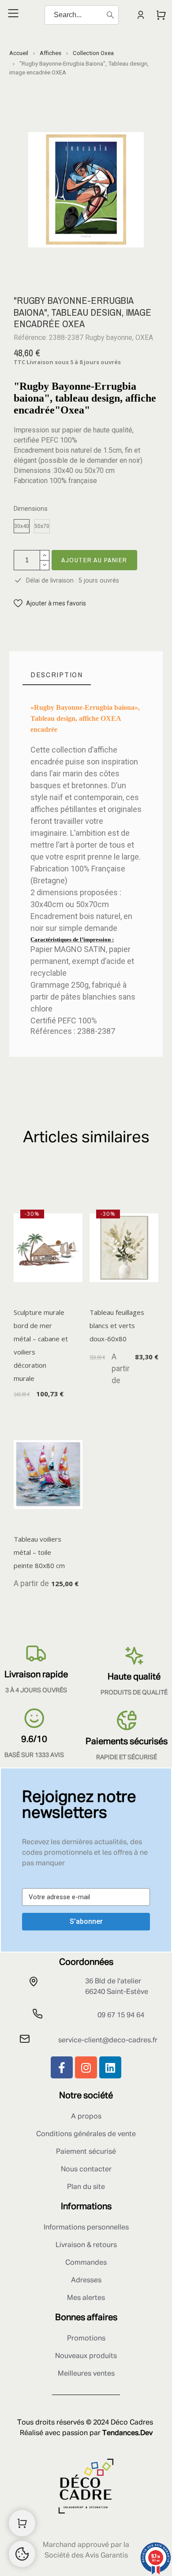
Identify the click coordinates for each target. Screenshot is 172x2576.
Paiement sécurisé (86, 2152)
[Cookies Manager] (22, 2554)
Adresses (86, 2281)
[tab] (57, 675)
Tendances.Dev (127, 2433)
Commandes (86, 2263)
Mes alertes (86, 2298)
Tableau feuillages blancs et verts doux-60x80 (117, 1325)
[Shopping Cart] (22, 2523)
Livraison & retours (86, 2245)
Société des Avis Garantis (86, 2556)
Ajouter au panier (94, 560)
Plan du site (86, 2187)
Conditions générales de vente (86, 2134)
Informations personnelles (86, 2228)
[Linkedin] (110, 2067)
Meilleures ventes (86, 2374)
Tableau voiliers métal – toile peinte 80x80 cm (39, 1552)
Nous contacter (86, 2170)
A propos (86, 2117)
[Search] (110, 15)
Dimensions (31, 509)
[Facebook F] (62, 2067)
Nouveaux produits (86, 2356)
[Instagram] (86, 2067)
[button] (50, 603)
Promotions (86, 2339)
